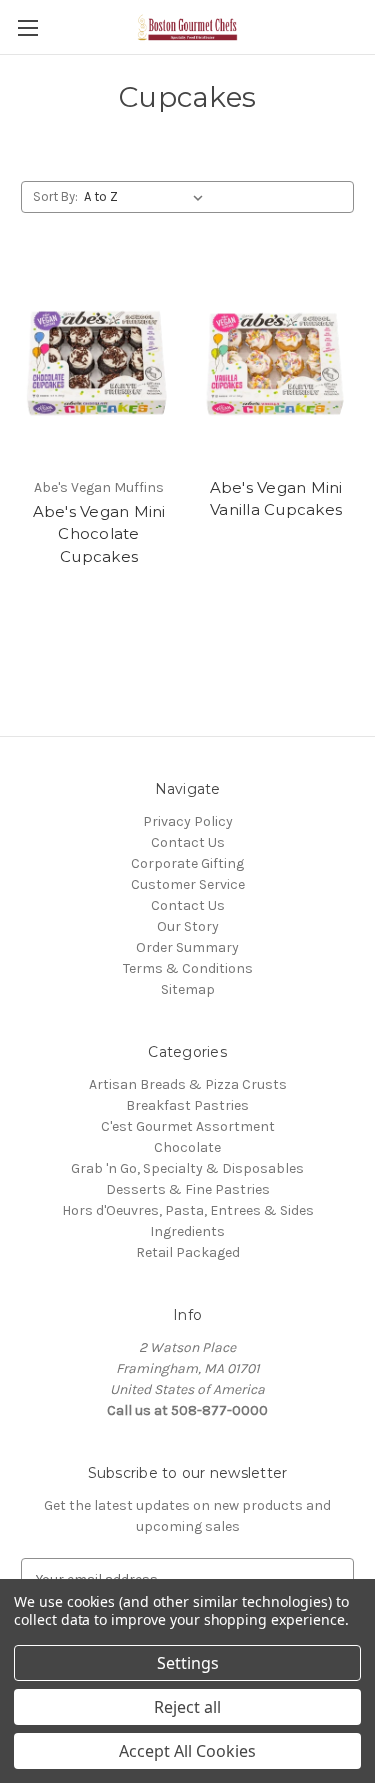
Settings (188, 1663)
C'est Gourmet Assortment (188, 1126)
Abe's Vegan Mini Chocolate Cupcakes (99, 534)
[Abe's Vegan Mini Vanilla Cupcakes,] (276, 364)
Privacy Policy (188, 821)
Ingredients (187, 1231)
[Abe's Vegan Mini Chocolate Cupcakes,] (99, 364)
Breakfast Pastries (187, 1105)
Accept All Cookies (187, 1751)
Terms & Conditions (188, 968)
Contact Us (188, 842)
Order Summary (187, 947)
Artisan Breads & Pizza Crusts (188, 1084)
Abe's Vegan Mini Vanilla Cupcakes (276, 499)
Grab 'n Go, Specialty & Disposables (187, 1168)
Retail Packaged (188, 1252)
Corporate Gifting (187, 863)
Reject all (187, 1707)
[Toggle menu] (27, 27)
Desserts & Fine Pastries (188, 1189)
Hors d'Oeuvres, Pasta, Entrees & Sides (188, 1210)
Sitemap (188, 989)
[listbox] (147, 197)
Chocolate (187, 1147)
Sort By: (55, 196)
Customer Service (188, 884)
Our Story (188, 926)
